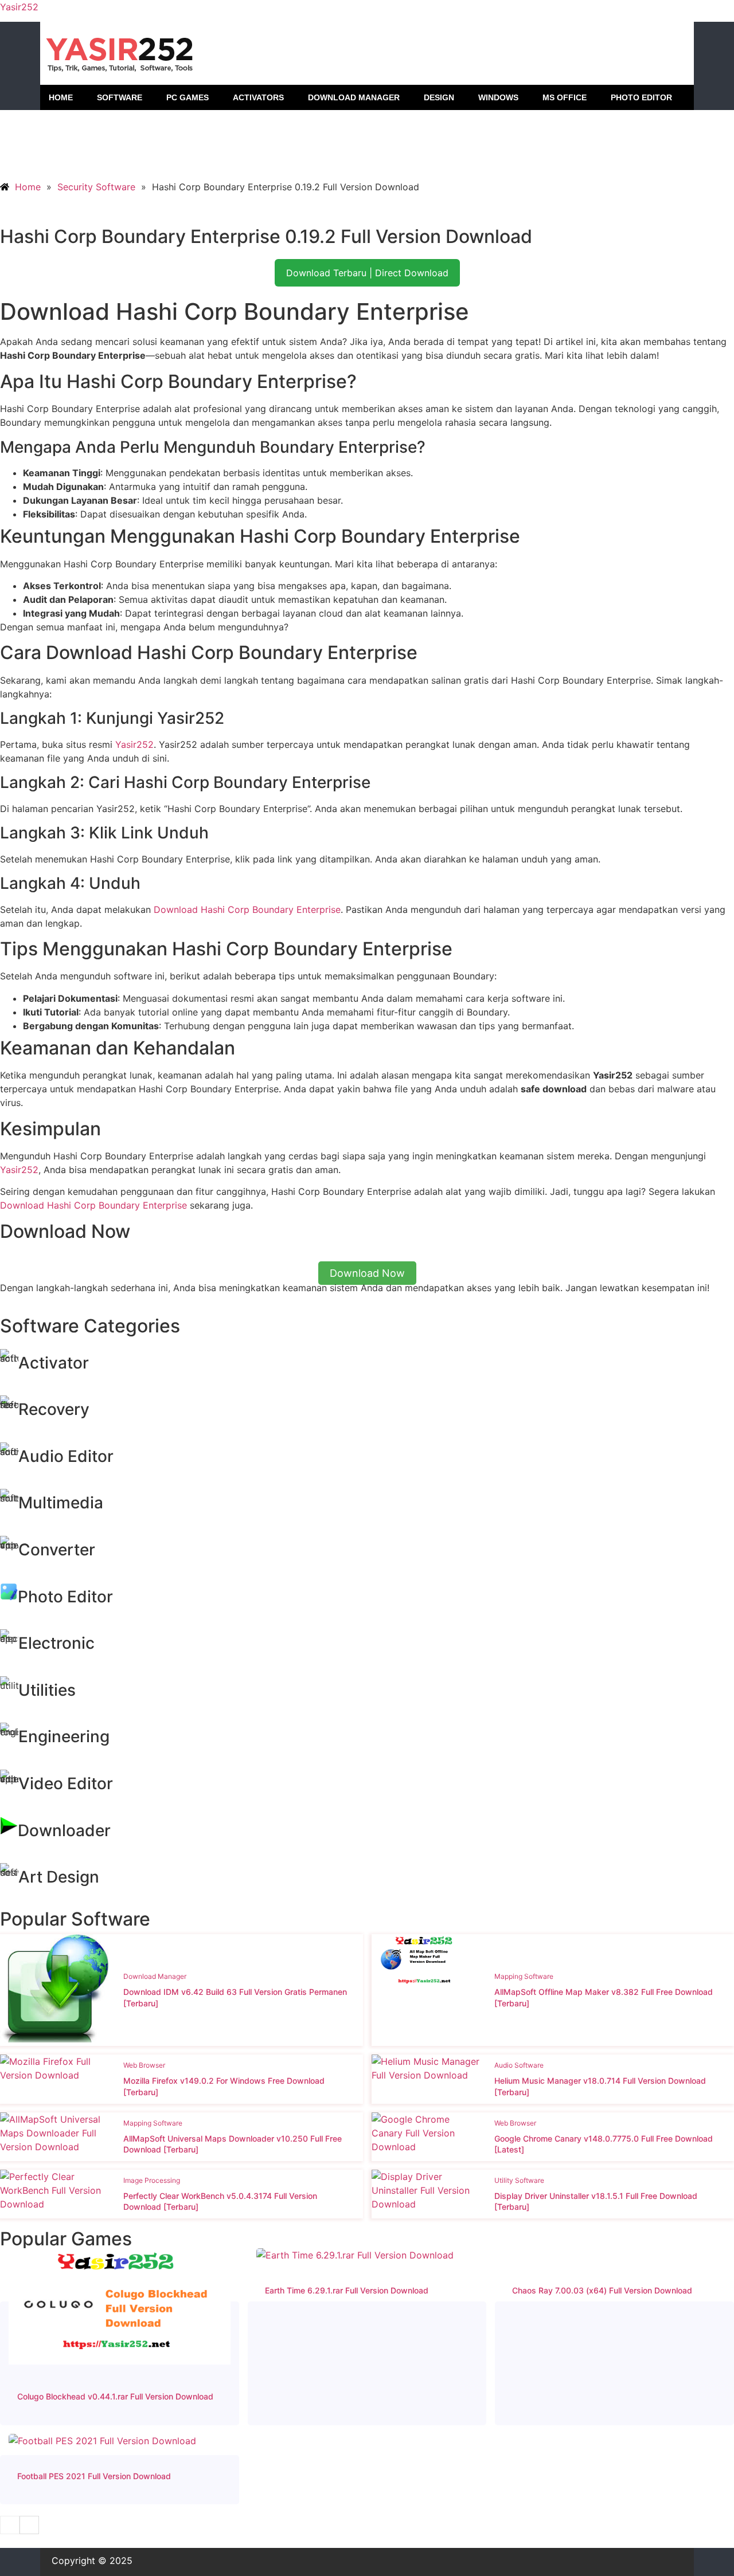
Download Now (367, 1273)
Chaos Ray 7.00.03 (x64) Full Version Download (602, 2290)
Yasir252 (19, 7)
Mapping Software (524, 1976)
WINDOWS (498, 97)
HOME (61, 97)
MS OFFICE (565, 97)
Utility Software (519, 2180)
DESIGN (439, 97)
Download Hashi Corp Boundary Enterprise (247, 909)
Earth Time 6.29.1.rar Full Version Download (347, 2290)
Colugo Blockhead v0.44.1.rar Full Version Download (115, 2396)
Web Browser (144, 2065)
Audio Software (519, 2065)
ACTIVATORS (258, 97)
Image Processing (152, 2180)
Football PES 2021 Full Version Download (94, 2476)
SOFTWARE (120, 97)
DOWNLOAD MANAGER (354, 97)
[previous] (10, 2525)
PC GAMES (188, 97)
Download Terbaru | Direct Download (367, 273)
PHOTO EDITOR (641, 97)
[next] (29, 2525)
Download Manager (155, 1976)
